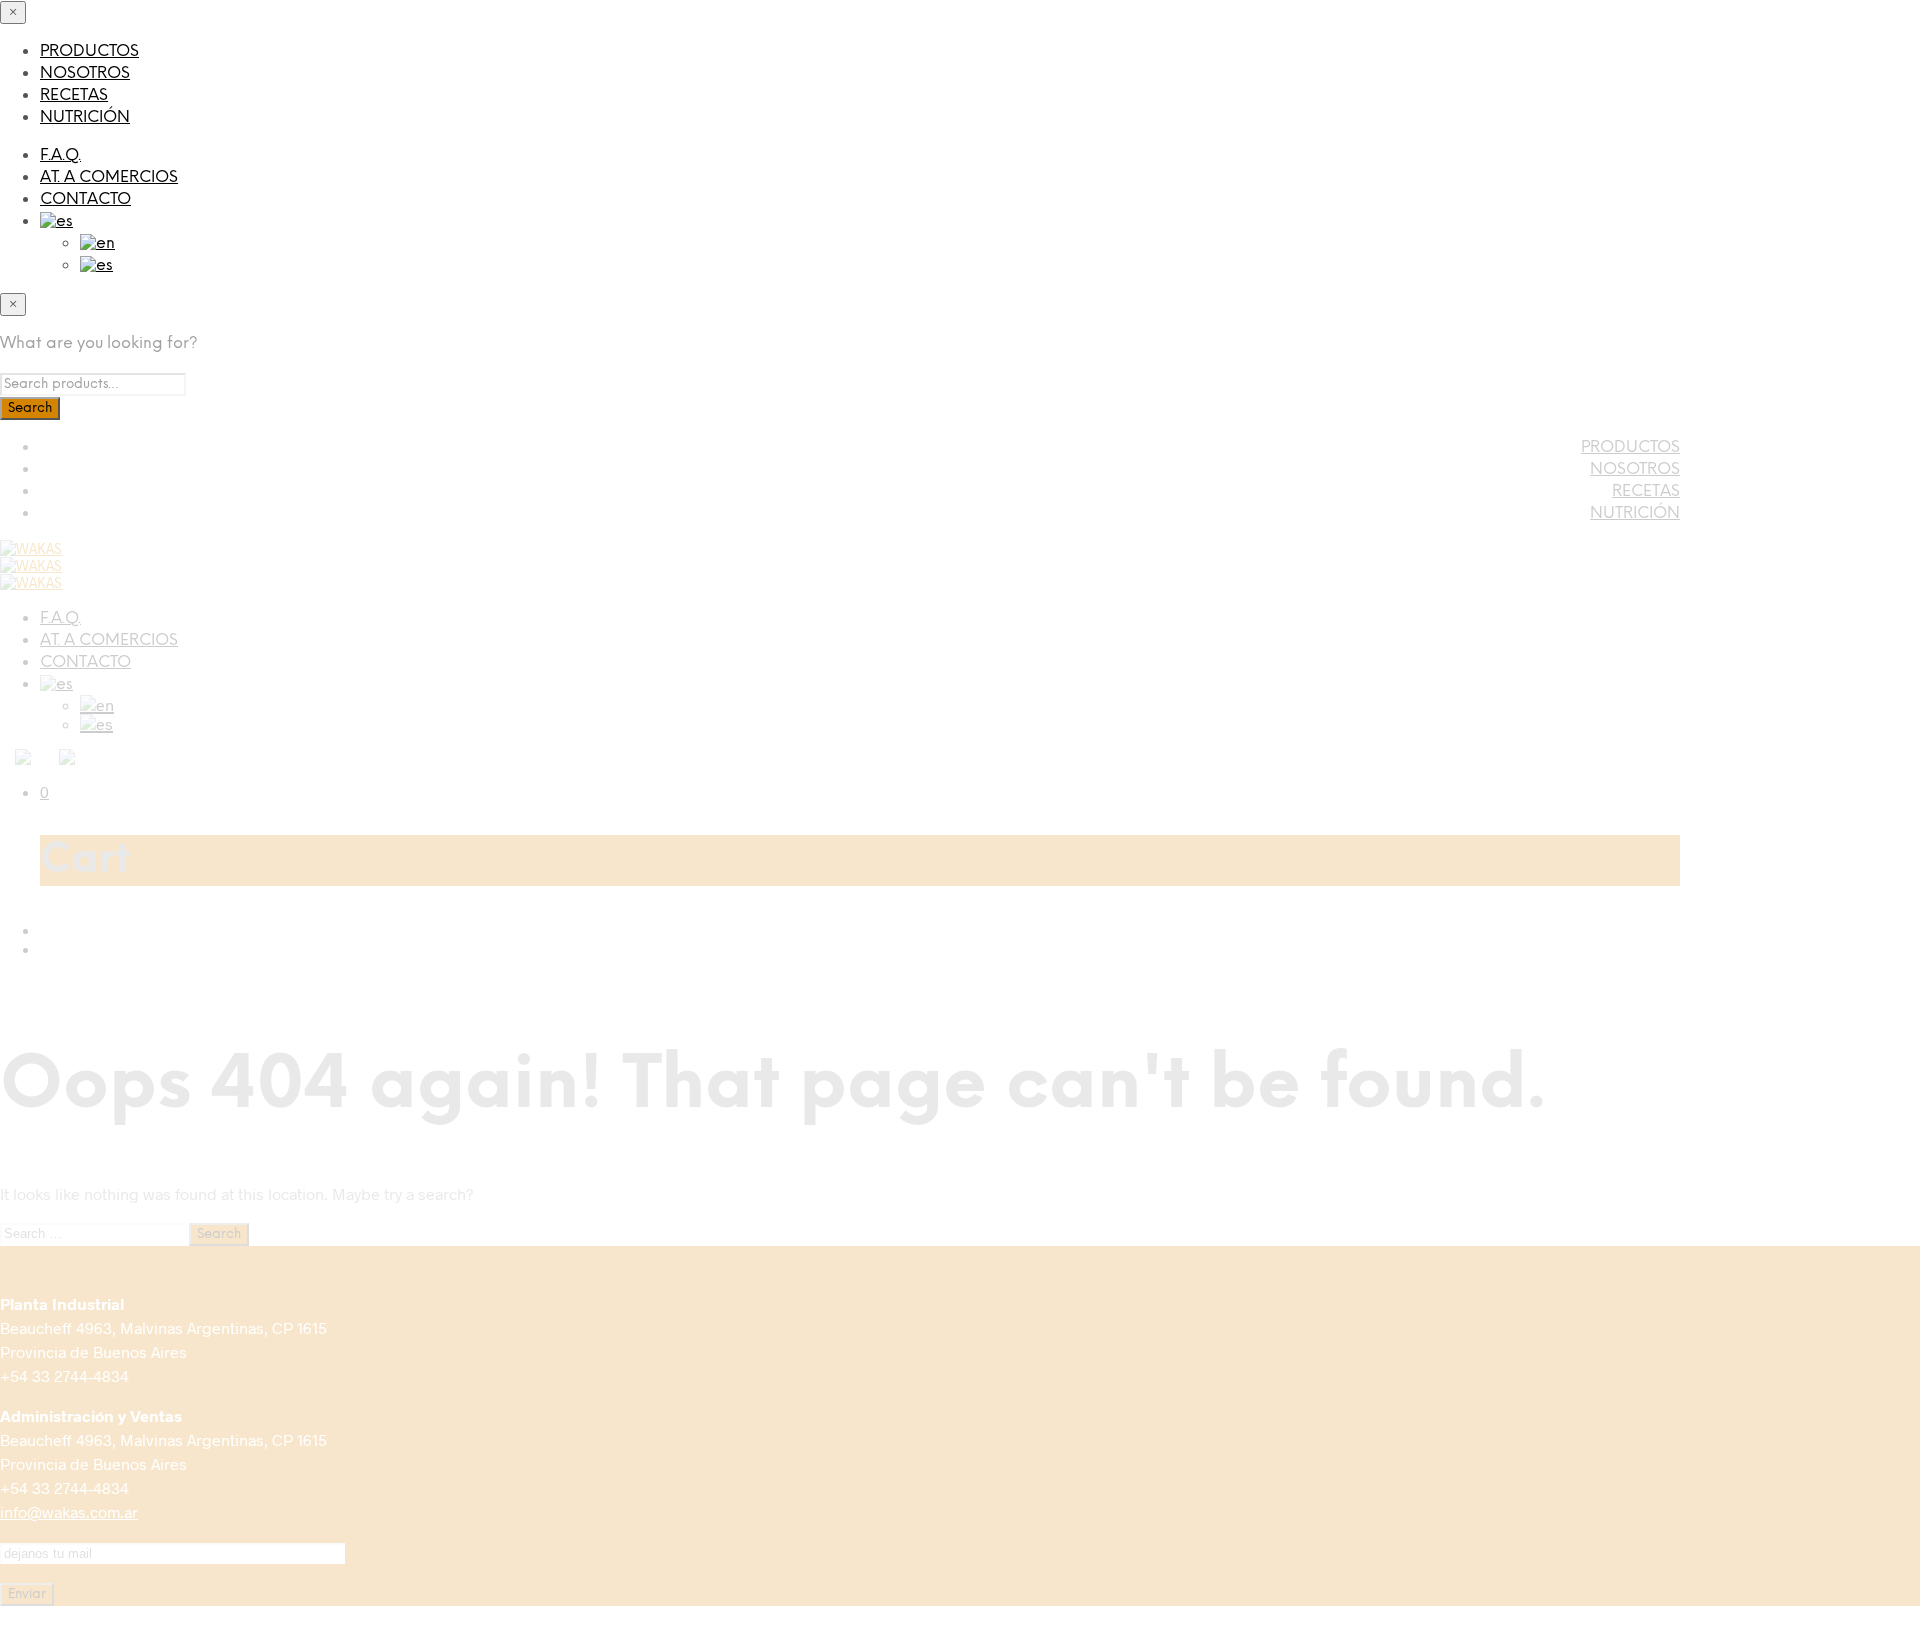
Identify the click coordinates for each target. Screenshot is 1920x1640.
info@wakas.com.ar (69, 1511)
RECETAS (74, 95)
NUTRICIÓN (85, 117)
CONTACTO (85, 199)
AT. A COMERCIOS (109, 177)
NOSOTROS (85, 73)
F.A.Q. (60, 155)
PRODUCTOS (89, 51)
